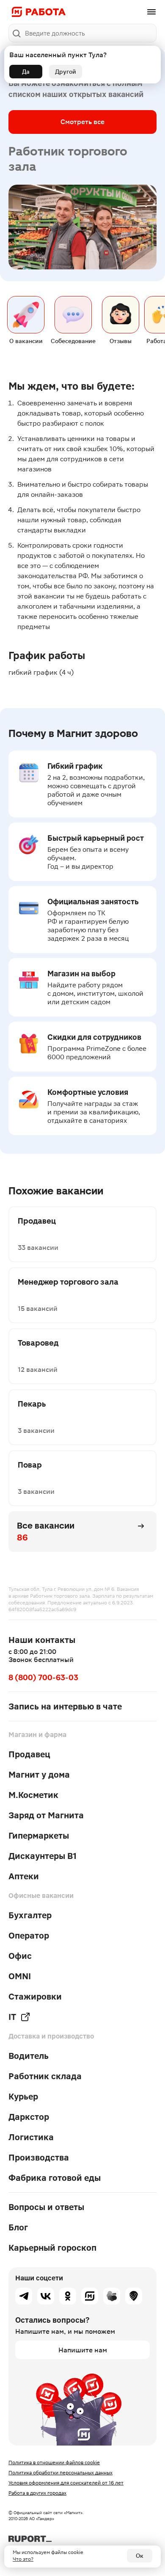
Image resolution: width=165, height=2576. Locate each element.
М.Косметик (33, 1795)
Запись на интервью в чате (65, 1706)
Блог (18, 2227)
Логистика (31, 2137)
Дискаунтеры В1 (43, 1856)
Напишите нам (83, 2350)
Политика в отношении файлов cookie (54, 2462)
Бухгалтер (30, 1915)
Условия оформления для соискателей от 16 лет (66, 2483)
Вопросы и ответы (46, 2207)
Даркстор (29, 2117)
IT (12, 2017)
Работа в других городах (37, 2493)
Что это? (23, 2559)
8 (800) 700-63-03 (43, 1677)
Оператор (29, 1936)
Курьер (23, 2097)
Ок (140, 2556)
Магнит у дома (39, 1775)
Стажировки (35, 1997)
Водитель (29, 2056)
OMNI (20, 1976)
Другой (66, 72)
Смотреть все (82, 122)
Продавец (29, 1754)
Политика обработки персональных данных (60, 2473)
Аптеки (24, 1876)
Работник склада (45, 2076)
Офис (20, 1956)
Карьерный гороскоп (52, 2248)
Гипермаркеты (39, 1836)
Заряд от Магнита (46, 1815)
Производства (39, 2158)
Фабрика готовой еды (55, 2178)
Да (26, 72)
